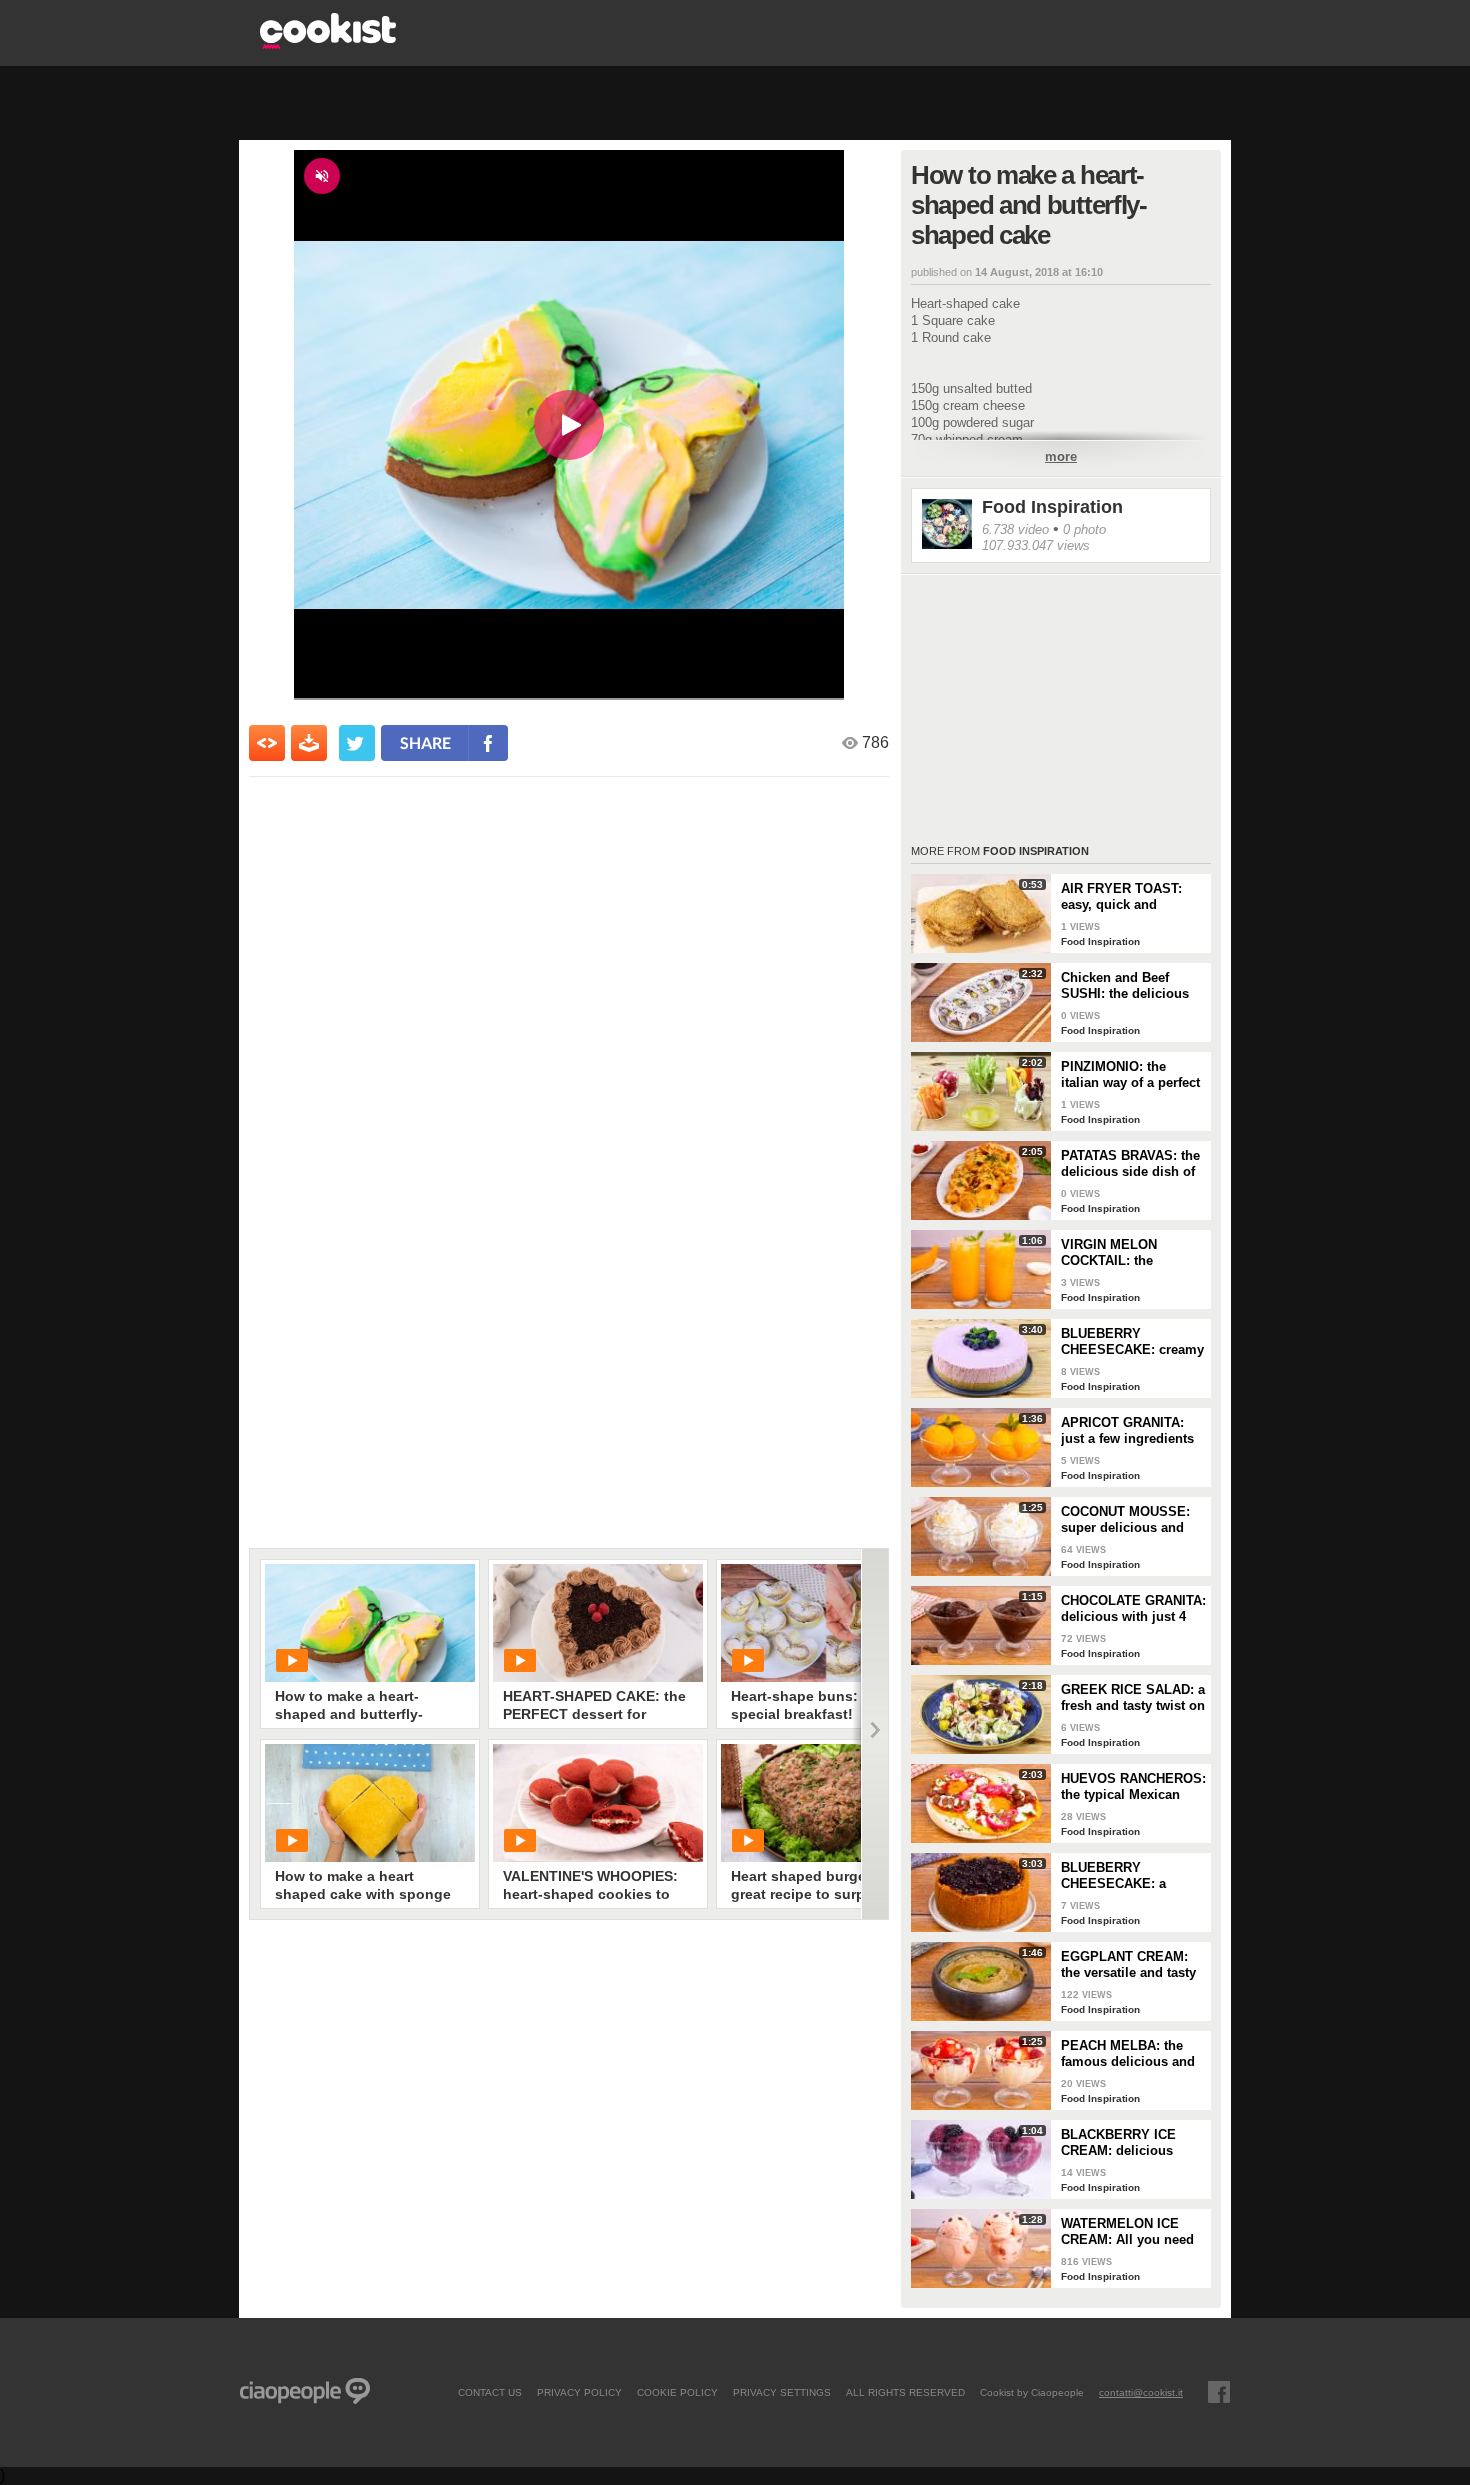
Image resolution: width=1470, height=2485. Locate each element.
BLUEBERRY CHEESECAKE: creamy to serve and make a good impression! (1132, 1342)
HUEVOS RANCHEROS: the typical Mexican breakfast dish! (1133, 1787)
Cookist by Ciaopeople (1032, 2392)
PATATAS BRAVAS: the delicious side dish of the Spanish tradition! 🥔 (1130, 1164)
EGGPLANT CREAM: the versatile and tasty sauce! (1128, 1965)
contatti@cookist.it (1141, 2392)
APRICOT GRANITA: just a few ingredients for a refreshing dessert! (1127, 1431)
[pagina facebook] (1219, 2392)
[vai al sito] (328, 43)
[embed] (267, 743)
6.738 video (1015, 529)
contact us (490, 2392)
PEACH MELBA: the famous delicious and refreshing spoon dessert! (1128, 2054)
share (425, 742)
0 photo (1084, 529)
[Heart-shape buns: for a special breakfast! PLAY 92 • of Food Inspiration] (826, 1623)
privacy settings (782, 2392)
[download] (309, 743)
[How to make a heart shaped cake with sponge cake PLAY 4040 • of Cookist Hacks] (370, 1803)
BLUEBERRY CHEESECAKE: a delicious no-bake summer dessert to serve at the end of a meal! (1123, 1876)
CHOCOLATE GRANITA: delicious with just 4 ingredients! (1133, 1609)
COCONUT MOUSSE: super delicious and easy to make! (1125, 1520)
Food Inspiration (1052, 507)
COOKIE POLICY (677, 2392)
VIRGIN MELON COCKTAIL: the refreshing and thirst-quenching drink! (1126, 1253)
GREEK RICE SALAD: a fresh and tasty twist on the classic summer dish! (1133, 1698)
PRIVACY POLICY (579, 2392)
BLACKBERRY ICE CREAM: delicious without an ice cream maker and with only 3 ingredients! (1129, 2143)
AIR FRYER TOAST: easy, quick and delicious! (1121, 897)
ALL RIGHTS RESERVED (905, 2392)
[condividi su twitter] (357, 743)
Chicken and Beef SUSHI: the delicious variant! (1125, 986)
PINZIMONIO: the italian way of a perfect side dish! (1130, 1075)
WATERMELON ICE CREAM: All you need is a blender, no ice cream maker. (1127, 2232)
